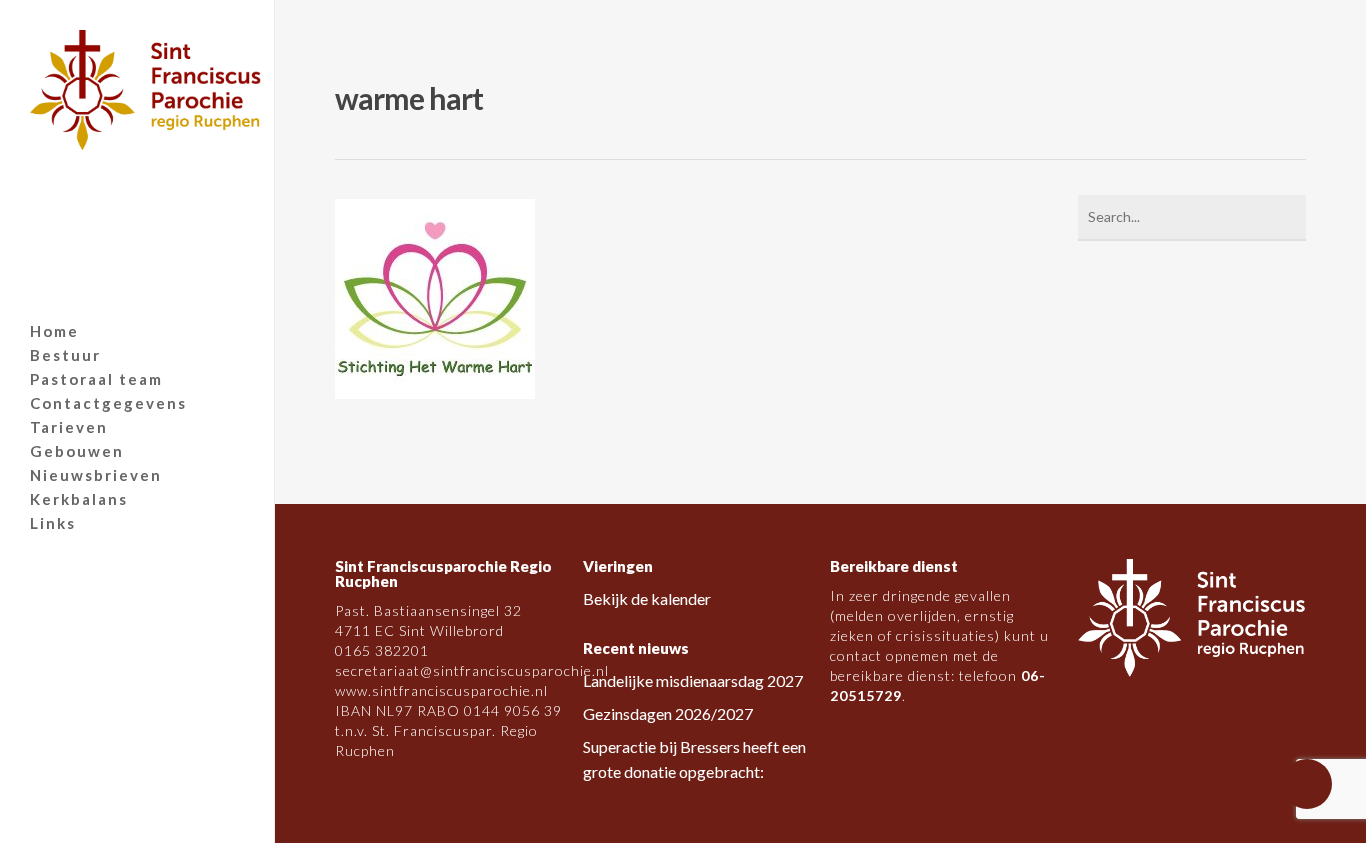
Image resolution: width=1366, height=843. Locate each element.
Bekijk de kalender (647, 598)
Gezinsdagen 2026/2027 (668, 713)
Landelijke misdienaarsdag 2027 (693, 680)
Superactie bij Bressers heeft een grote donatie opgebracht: (694, 759)
